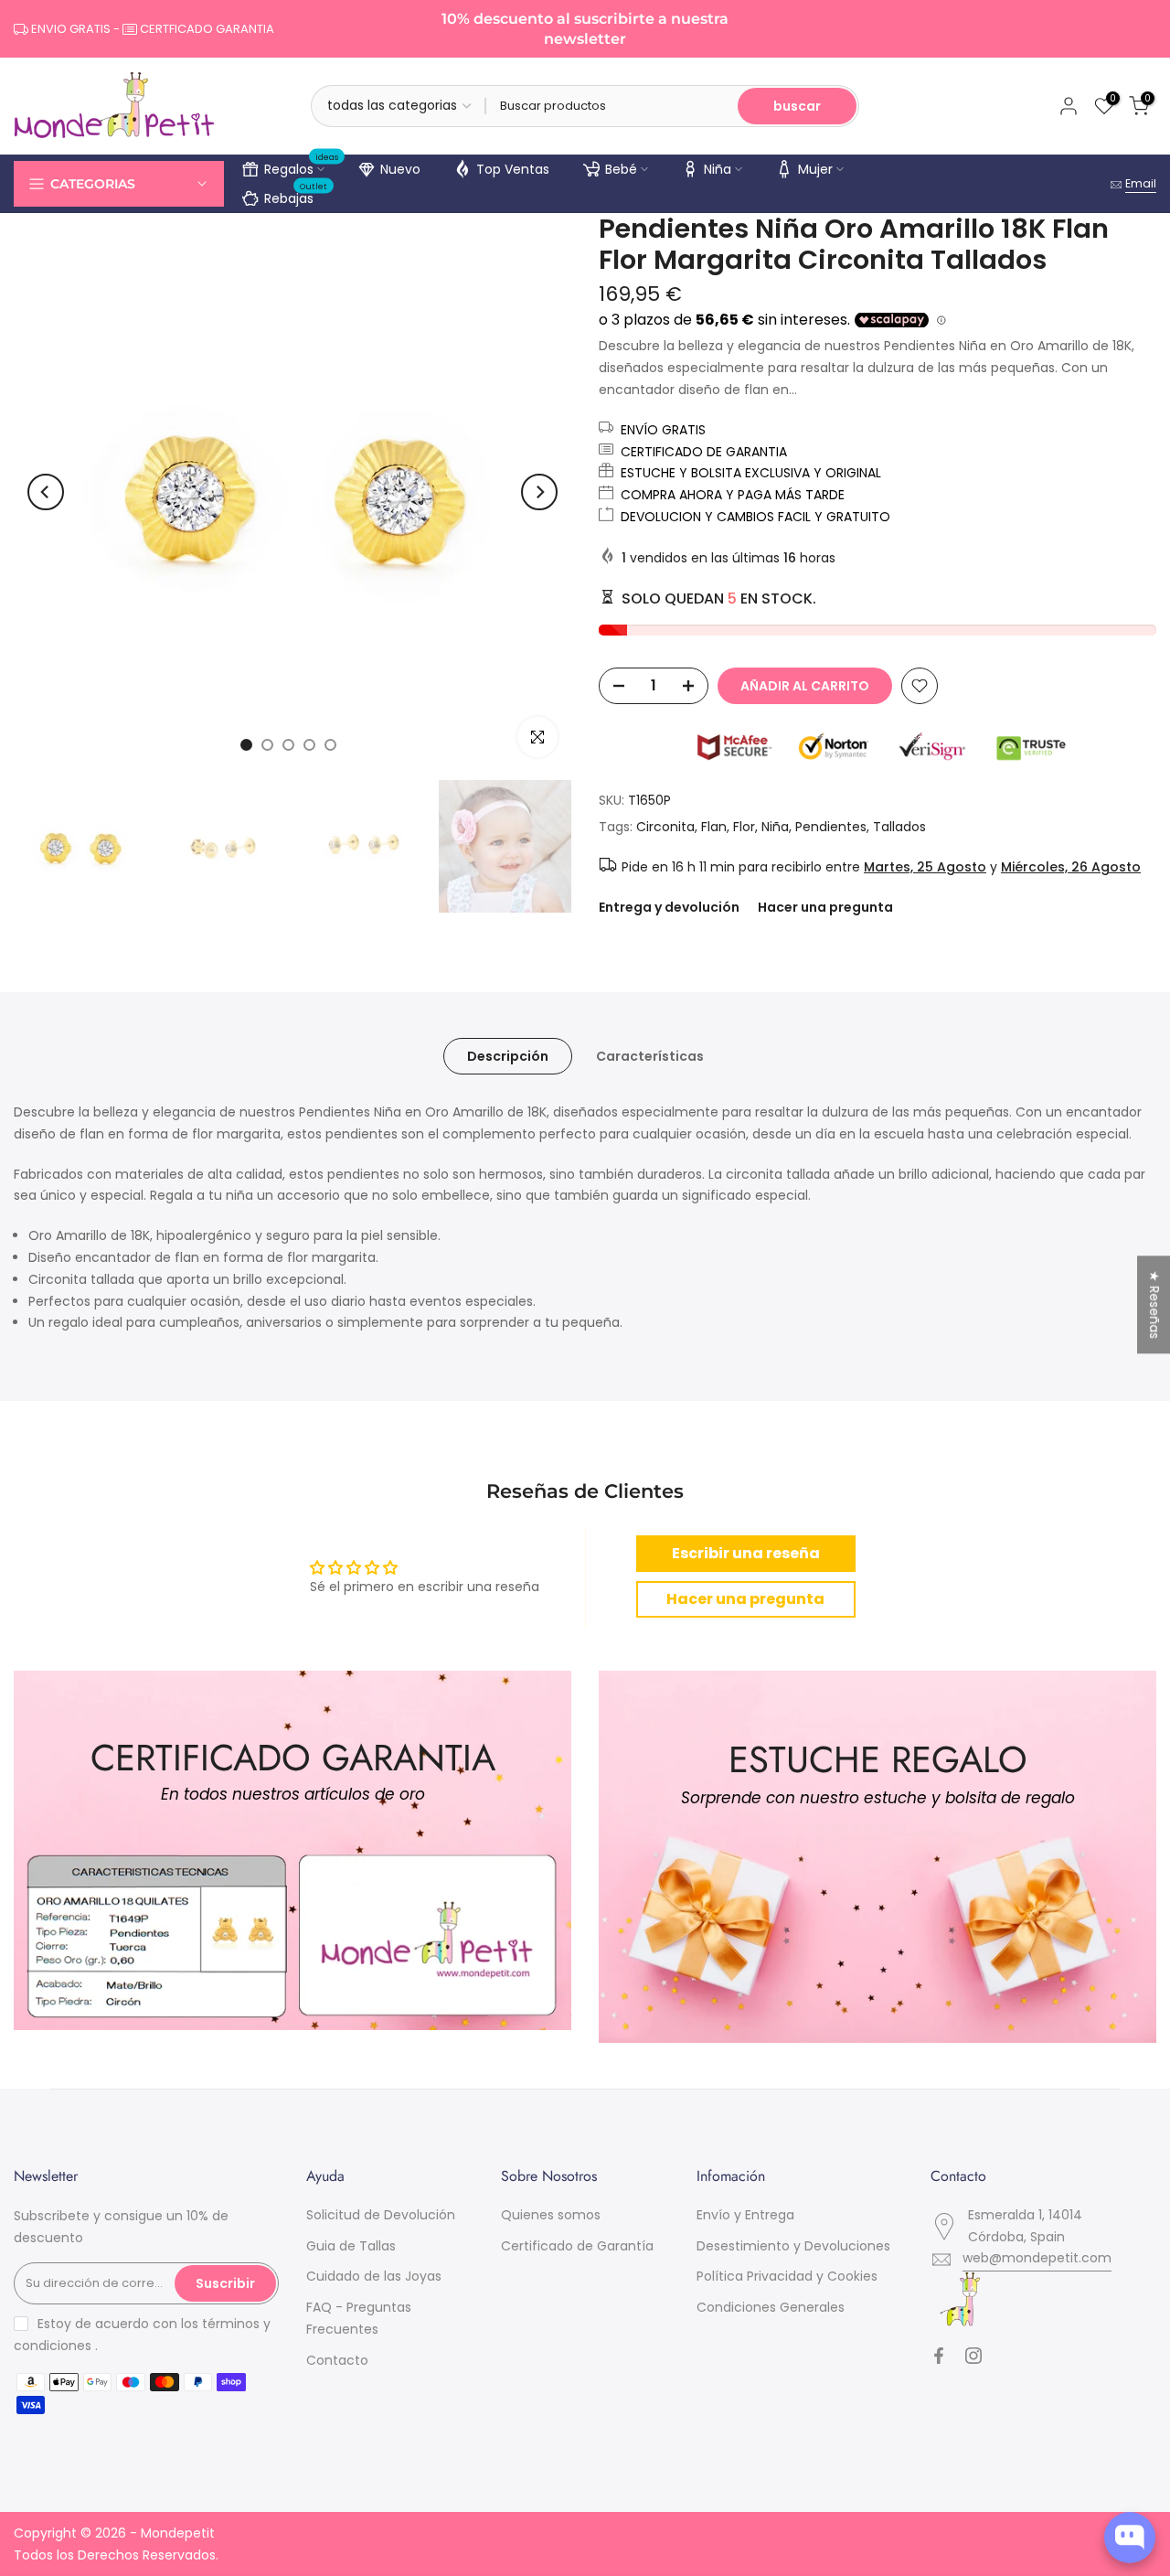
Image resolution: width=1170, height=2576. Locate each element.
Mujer (815, 169)
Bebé (621, 169)
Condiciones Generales (771, 2307)
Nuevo (400, 169)
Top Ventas (513, 169)
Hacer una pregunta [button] (745, 1599)
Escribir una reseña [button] (746, 1553)
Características (650, 1056)
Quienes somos (551, 2215)
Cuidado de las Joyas (374, 2276)
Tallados (899, 827)
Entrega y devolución (669, 907)
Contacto (337, 2360)
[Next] (539, 492)
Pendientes (831, 827)
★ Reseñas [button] (1154, 1304)
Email (1141, 183)
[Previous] (46, 492)
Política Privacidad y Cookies (787, 2276)
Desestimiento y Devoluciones (793, 2246)
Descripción (508, 1056)
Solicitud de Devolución (381, 2215)
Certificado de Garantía (577, 2246)
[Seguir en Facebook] (939, 2356)
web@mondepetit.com (1037, 2258)
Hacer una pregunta (825, 907)
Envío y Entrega (745, 2215)
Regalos (302, 166)
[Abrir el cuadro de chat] (1130, 2538)
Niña (718, 169)
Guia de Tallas (351, 2246)
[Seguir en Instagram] (973, 2356)
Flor (744, 827)
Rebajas (296, 196)
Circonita (665, 827)
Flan (714, 827)
